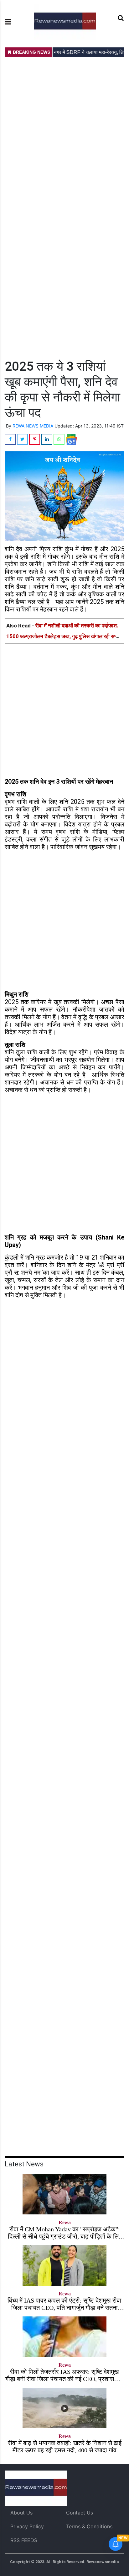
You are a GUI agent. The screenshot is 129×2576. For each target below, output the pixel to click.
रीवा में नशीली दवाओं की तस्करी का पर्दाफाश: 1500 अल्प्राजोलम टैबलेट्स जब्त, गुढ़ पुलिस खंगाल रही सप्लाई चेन (64, 636)
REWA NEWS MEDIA (33, 426)
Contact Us (80, 2513)
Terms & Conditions (89, 2526)
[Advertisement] (64, 207)
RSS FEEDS (24, 2540)
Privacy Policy (27, 2526)
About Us (21, 2513)
